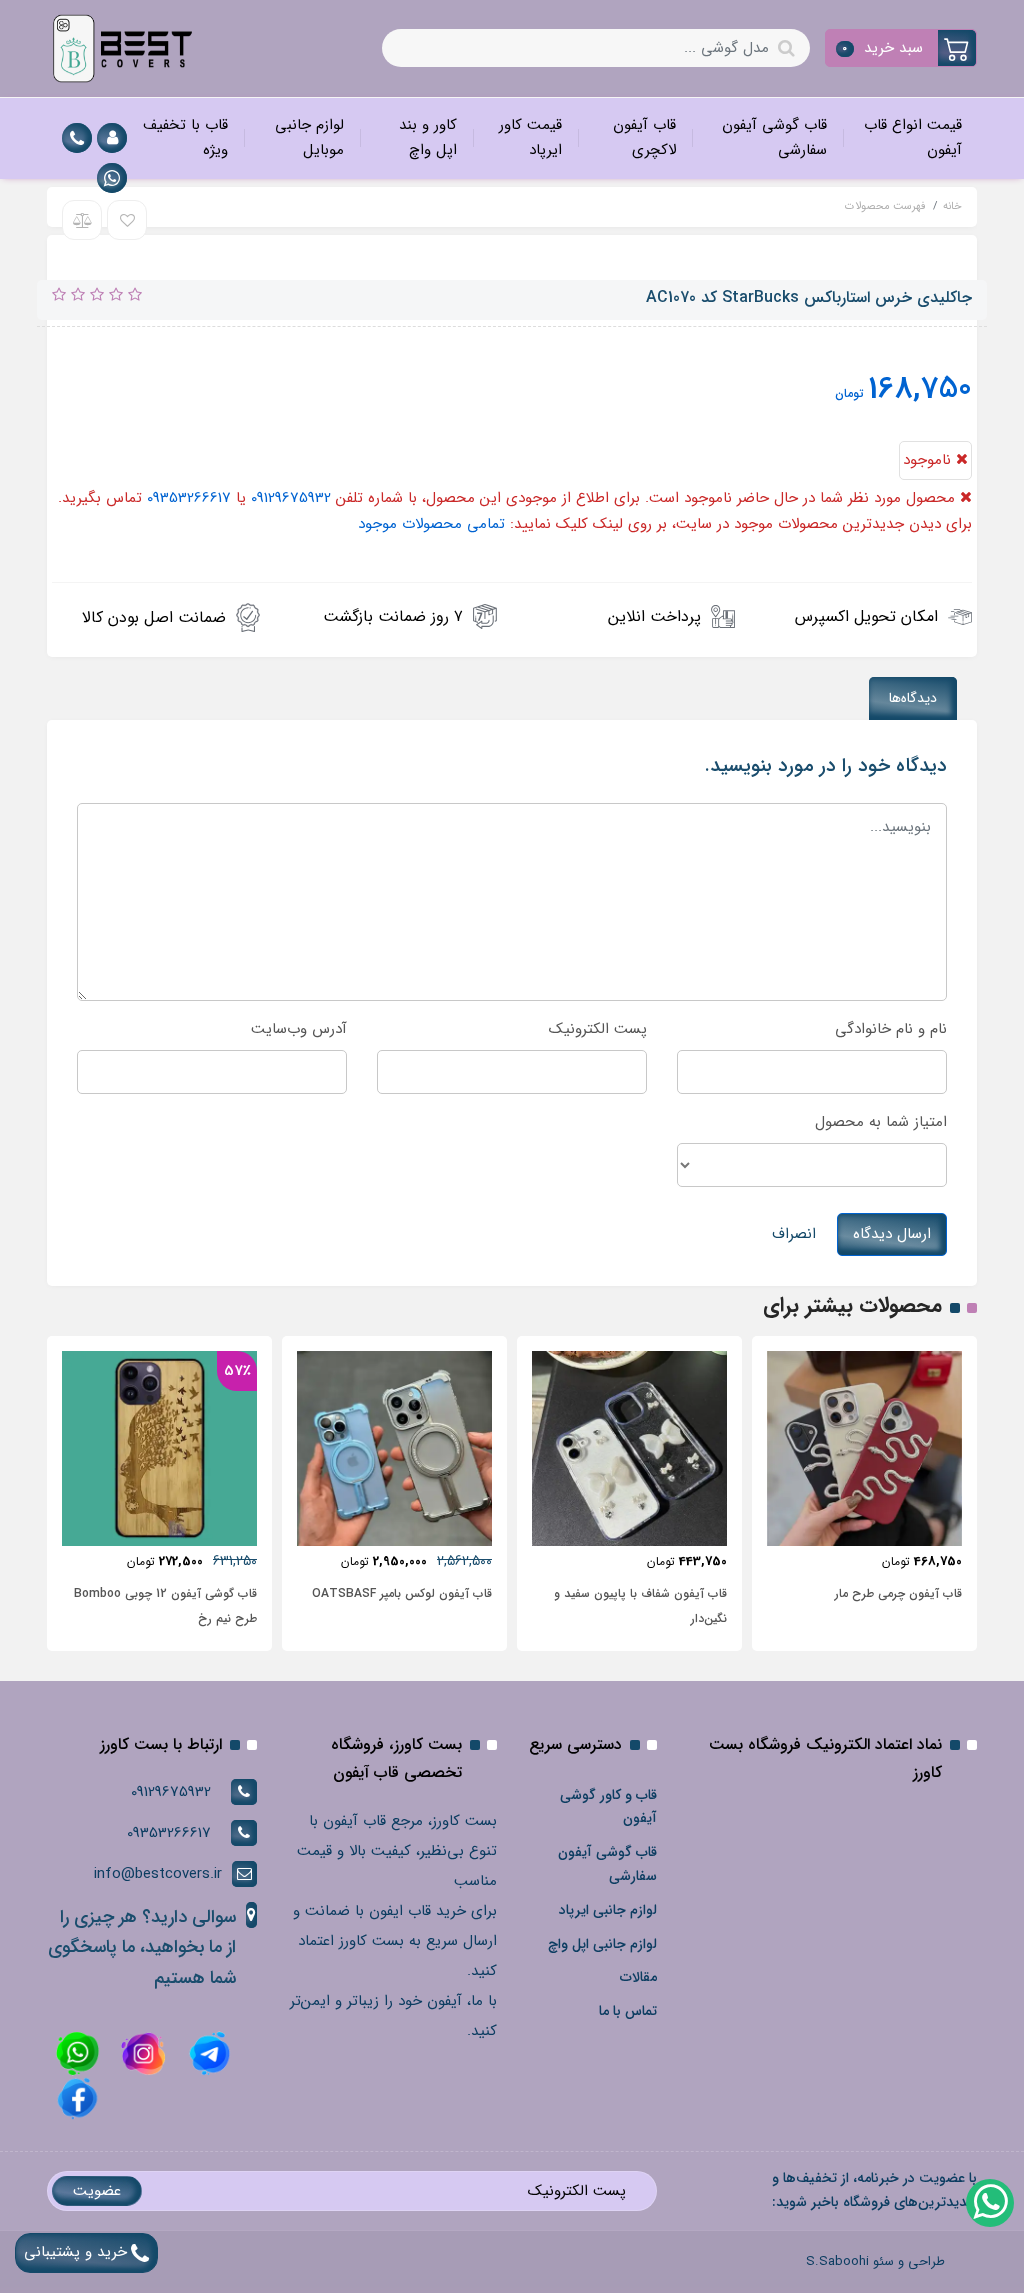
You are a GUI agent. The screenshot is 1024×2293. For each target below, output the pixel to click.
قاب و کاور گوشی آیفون (608, 1807)
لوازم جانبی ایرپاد (608, 1910)
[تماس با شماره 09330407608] (77, 138)
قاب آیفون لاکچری (644, 138)
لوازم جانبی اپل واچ (602, 1944)
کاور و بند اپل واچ (428, 138)
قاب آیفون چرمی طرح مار (898, 1593)
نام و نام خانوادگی (891, 1029)
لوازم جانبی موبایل (309, 138)
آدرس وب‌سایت (299, 1029)
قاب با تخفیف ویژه (185, 138)
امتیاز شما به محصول (881, 1122)
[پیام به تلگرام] (207, 2053)
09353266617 (189, 498)
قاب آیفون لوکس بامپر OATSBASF (402, 1593)
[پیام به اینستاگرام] (141, 2053)
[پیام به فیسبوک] (77, 2098)
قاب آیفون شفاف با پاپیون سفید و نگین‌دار (640, 1606)
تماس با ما (628, 2011)
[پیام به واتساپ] (112, 178)
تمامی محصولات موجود (431, 524)
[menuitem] (909, 138)
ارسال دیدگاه (892, 1234)
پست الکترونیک (598, 1029)
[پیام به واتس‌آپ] (989, 2202)
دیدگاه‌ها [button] (913, 698)
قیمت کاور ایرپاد (530, 138)
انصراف (794, 1234)
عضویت (97, 2191)
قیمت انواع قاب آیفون (913, 138)
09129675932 (291, 498)
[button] (901, 48)
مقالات (638, 1977)
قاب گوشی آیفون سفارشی (774, 138)
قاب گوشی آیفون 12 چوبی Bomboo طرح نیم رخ (165, 1606)
